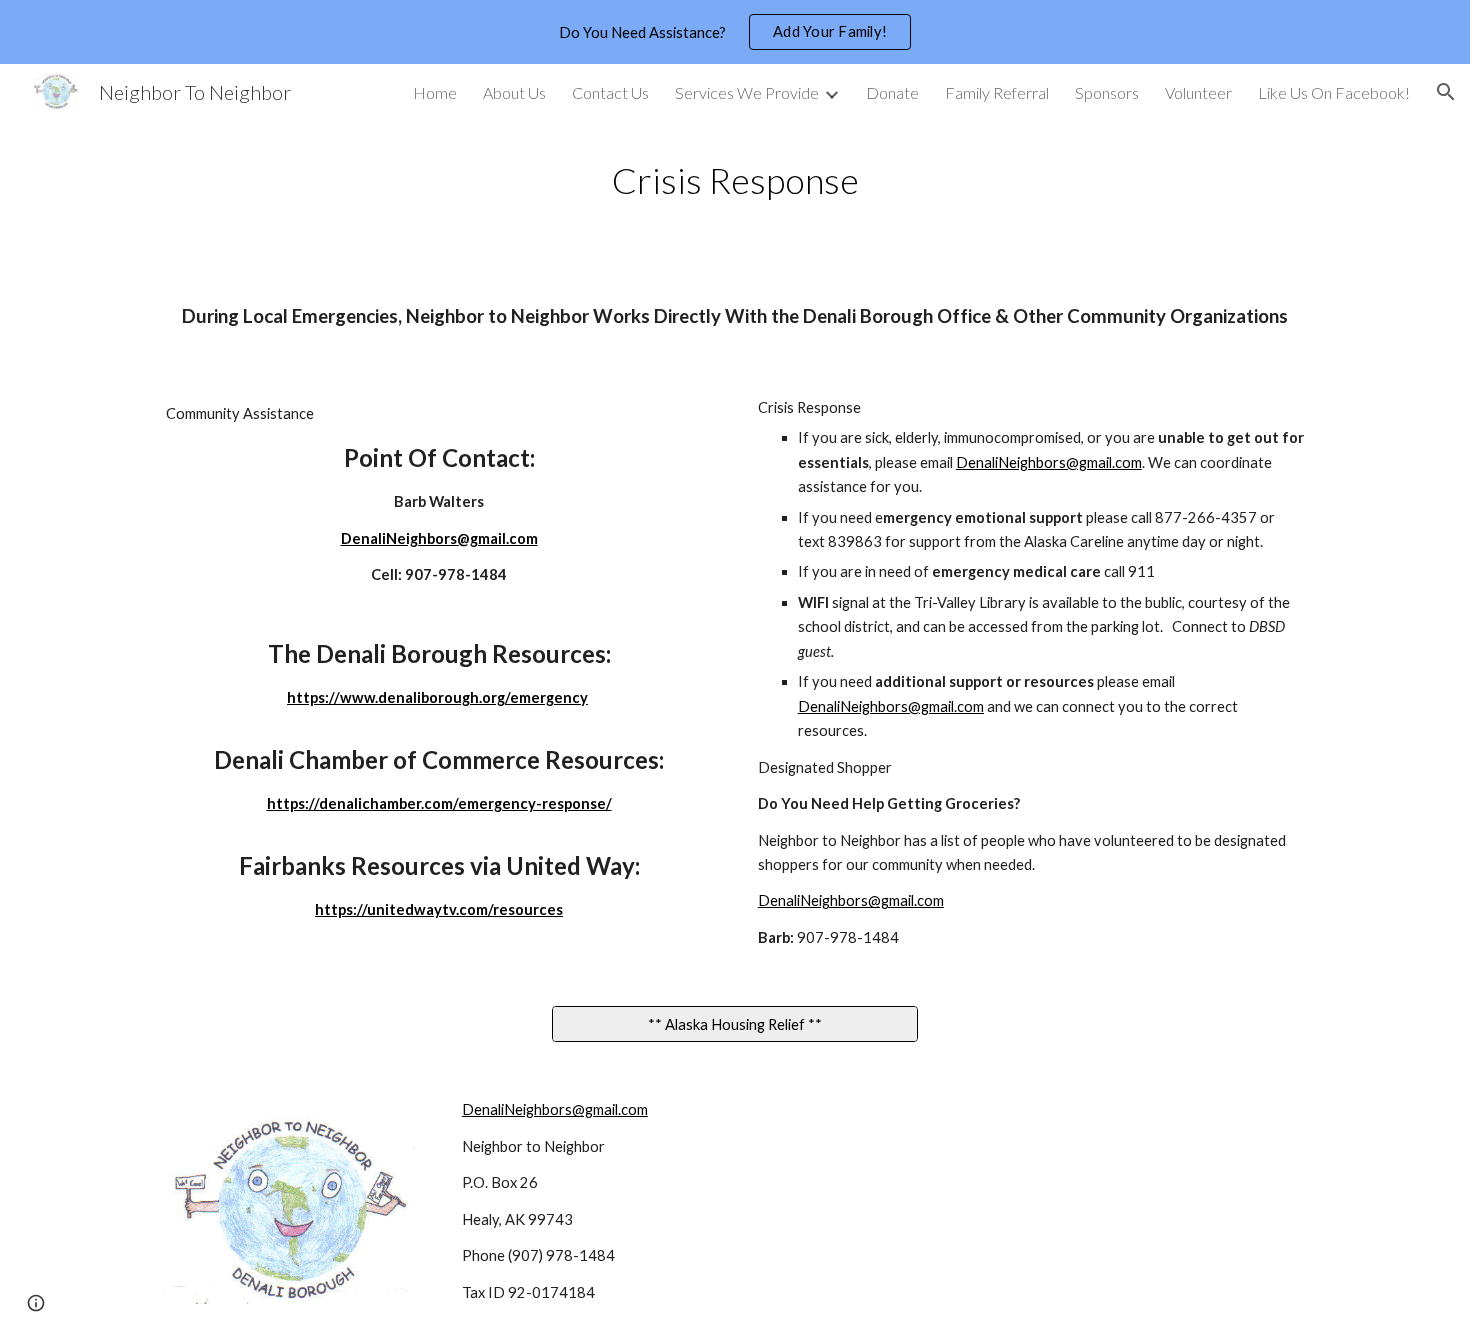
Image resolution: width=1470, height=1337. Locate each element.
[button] (1446, 92)
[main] (735, 180)
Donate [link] (892, 92)
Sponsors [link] (1107, 92)
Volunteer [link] (1198, 92)
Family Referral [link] (997, 92)
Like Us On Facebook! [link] (1334, 92)
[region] (735, 32)
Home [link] (435, 92)
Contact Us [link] (610, 92)
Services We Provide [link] (747, 92)
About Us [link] (514, 92)
